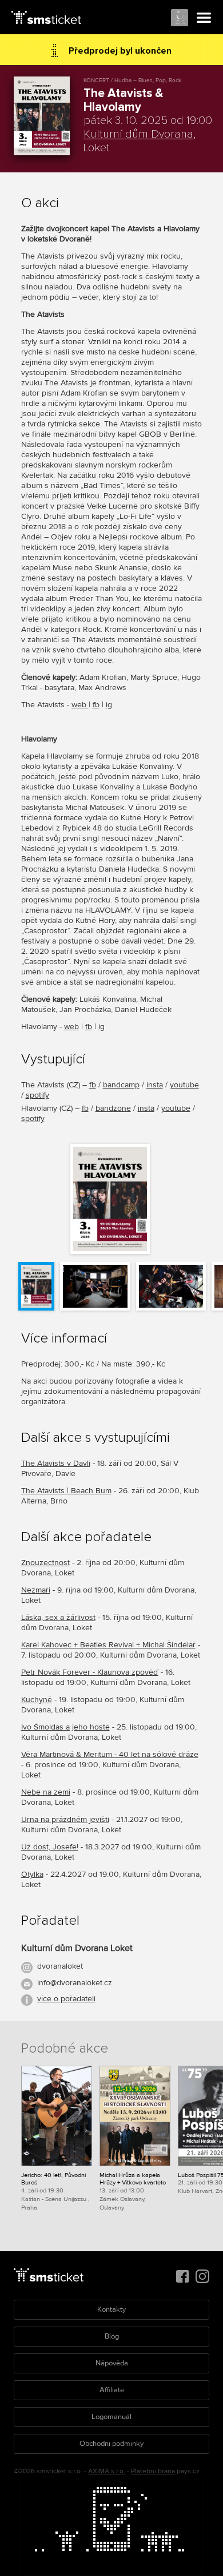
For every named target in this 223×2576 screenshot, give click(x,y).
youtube (184, 1085)
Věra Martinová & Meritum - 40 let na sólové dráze (110, 1754)
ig (109, 705)
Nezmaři (36, 1590)
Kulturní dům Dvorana (138, 134)
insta (155, 1085)
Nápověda (112, 2363)
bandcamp (121, 1085)
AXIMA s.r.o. (107, 2471)
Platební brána (153, 2471)
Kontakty (111, 2309)
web (80, 705)
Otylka (32, 1874)
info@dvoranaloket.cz (75, 1983)
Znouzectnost (45, 1563)
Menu (204, 18)
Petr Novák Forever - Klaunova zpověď (90, 1672)
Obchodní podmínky (111, 2444)
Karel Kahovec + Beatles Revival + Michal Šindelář (108, 1645)
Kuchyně (37, 1700)
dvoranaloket (60, 1966)
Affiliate (112, 2390)
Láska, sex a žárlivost (58, 1617)
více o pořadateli (66, 1999)
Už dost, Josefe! (50, 1847)
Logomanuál (111, 2417)
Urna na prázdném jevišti (65, 1819)
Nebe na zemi (46, 1792)
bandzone (113, 1108)
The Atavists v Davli (56, 1463)
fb (96, 705)
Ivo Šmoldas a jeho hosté (65, 1727)
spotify (37, 1095)
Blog (112, 2336)
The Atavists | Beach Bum (66, 1491)
